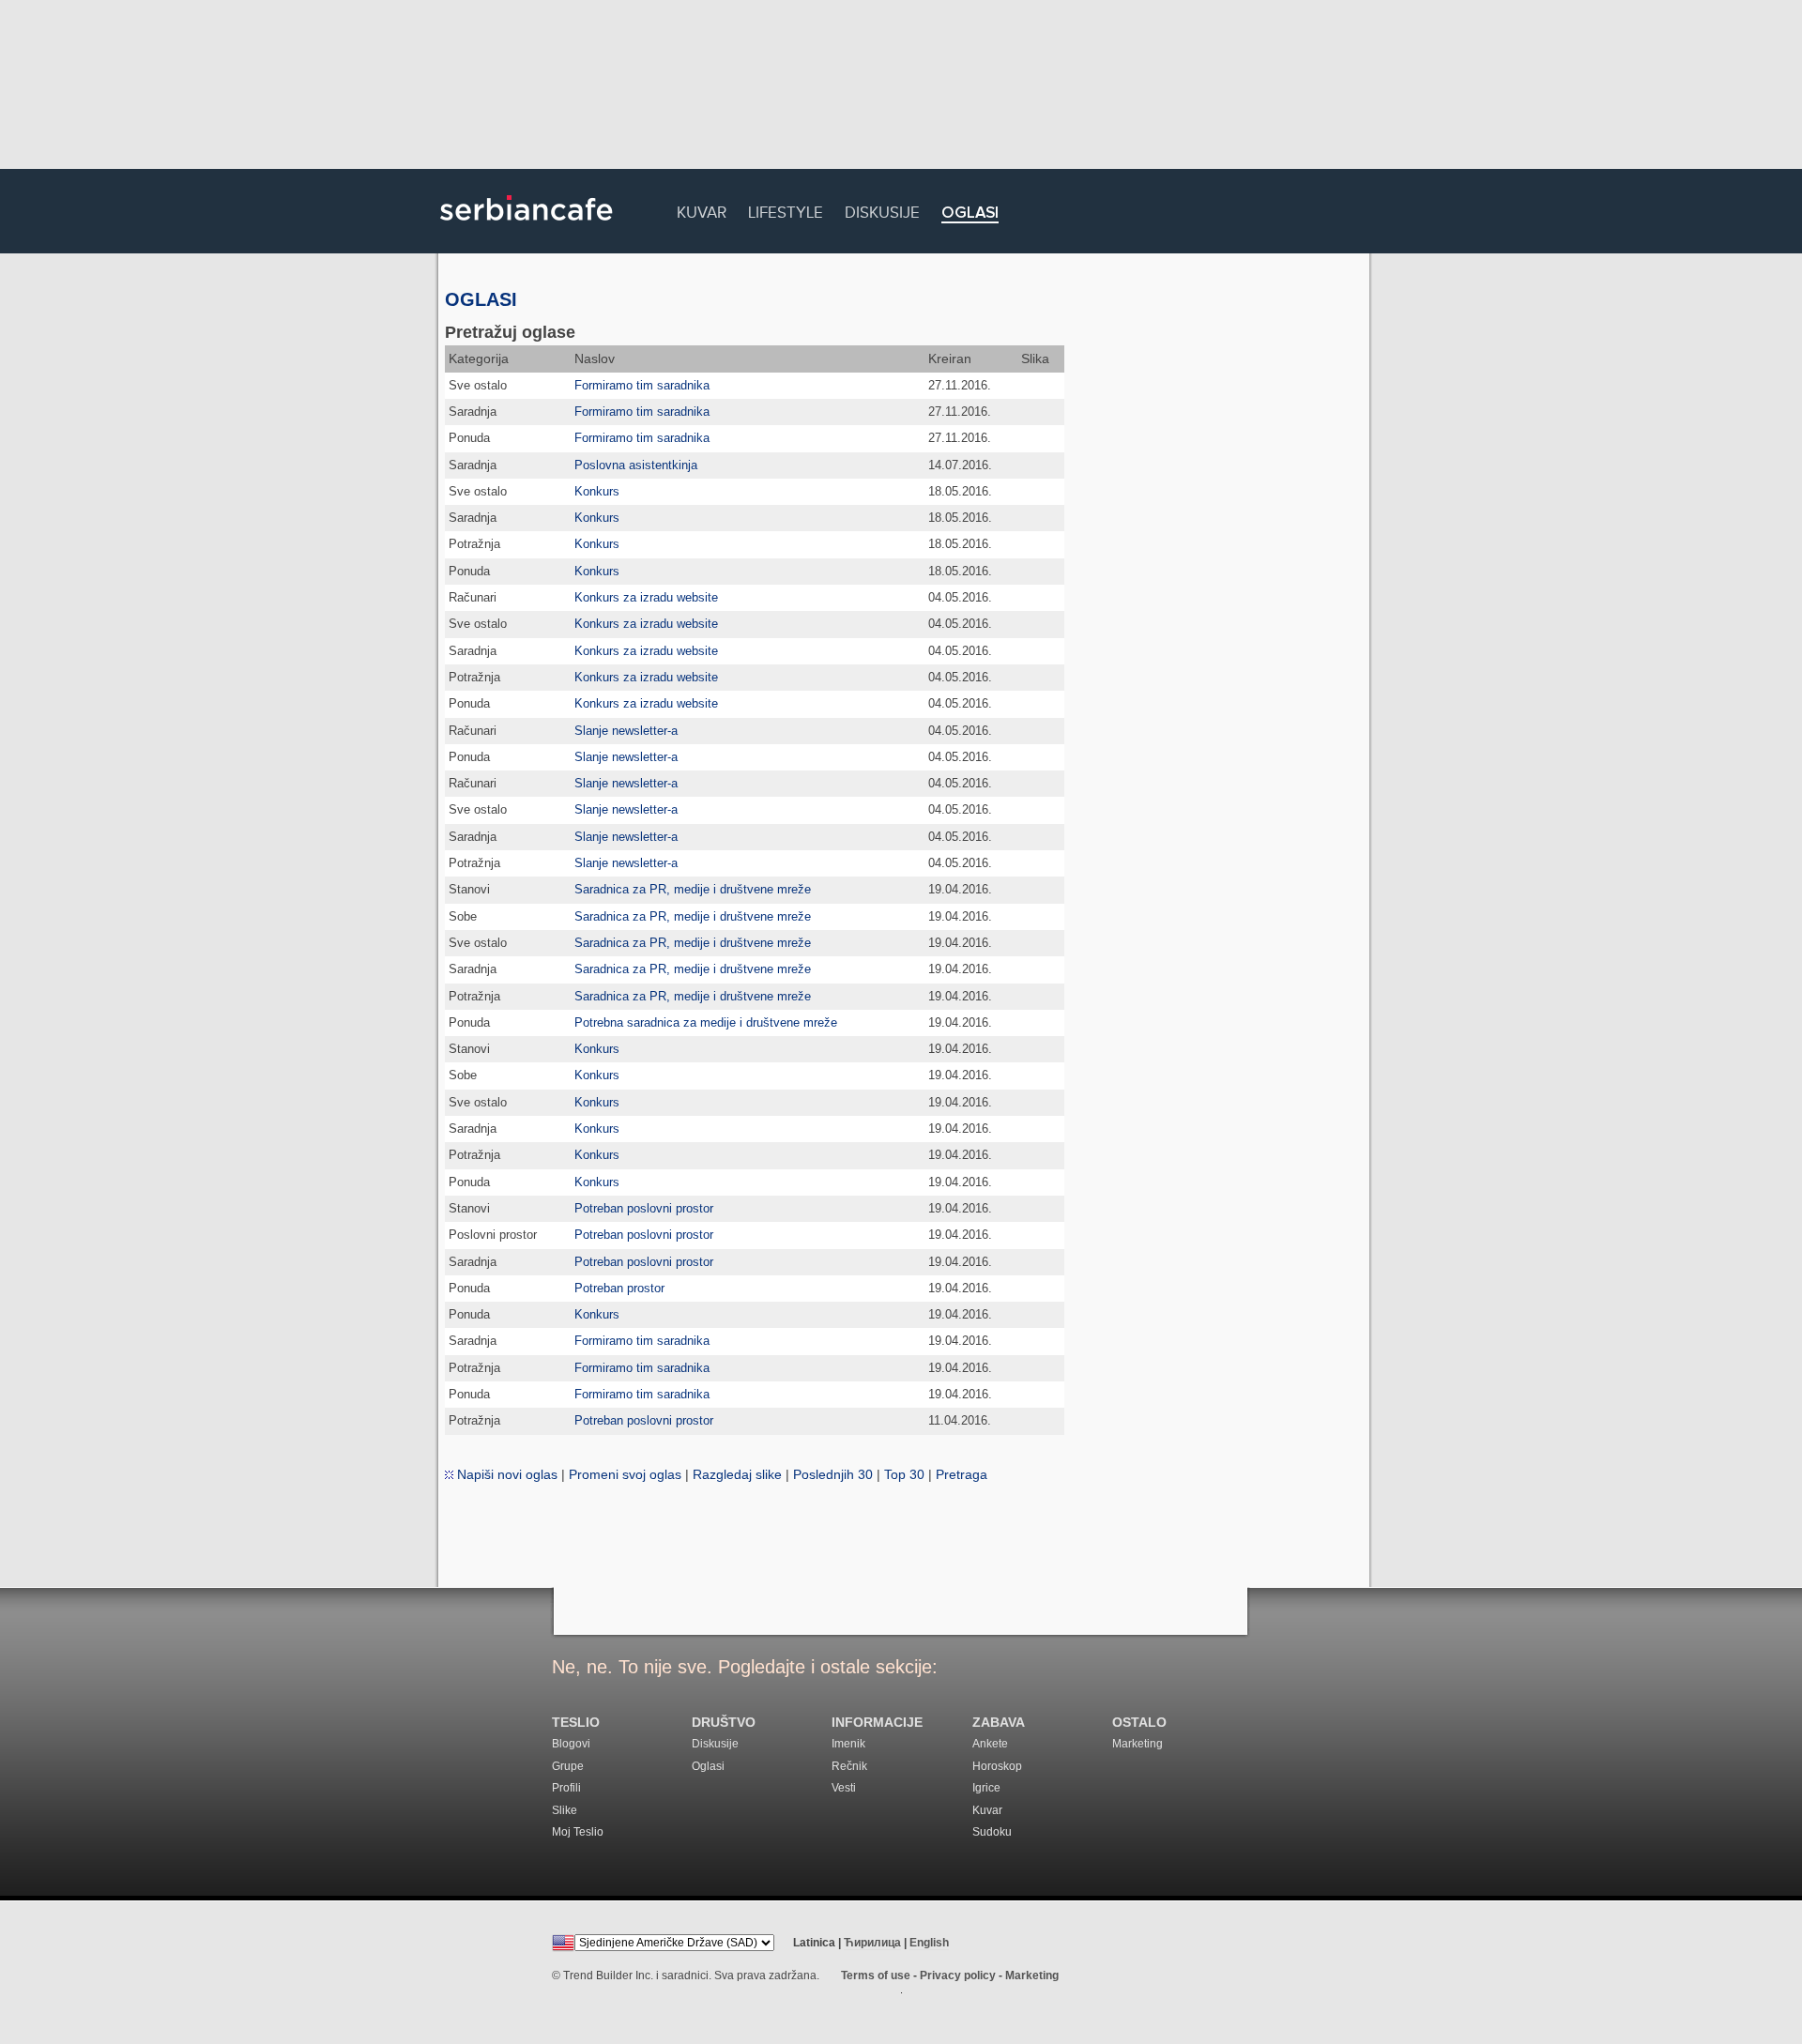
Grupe (568, 1766)
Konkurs (597, 491)
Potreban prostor (619, 1288)
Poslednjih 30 (833, 1474)
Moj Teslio (578, 1832)
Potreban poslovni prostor (644, 1208)
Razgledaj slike (737, 1474)
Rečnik (849, 1766)
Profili (566, 1788)
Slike (565, 1810)
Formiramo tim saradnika (642, 385)
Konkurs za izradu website (646, 597)
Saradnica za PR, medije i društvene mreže (693, 889)
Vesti (844, 1788)
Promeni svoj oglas (625, 1474)
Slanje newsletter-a (626, 731)
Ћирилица (872, 1943)
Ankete (990, 1744)
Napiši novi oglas (505, 1474)
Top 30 (904, 1474)
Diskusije (882, 210)
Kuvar (702, 210)
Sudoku (992, 1832)
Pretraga (962, 1474)
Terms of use (876, 1975)
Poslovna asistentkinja (636, 465)
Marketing (1138, 1744)
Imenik (848, 1744)
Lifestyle (786, 210)
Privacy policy (958, 1975)
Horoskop (997, 1766)
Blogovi (571, 1744)
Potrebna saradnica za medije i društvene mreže (706, 1022)
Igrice (986, 1788)
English (929, 1943)
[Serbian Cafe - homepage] (527, 227)
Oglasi (970, 214)
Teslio (576, 1723)
